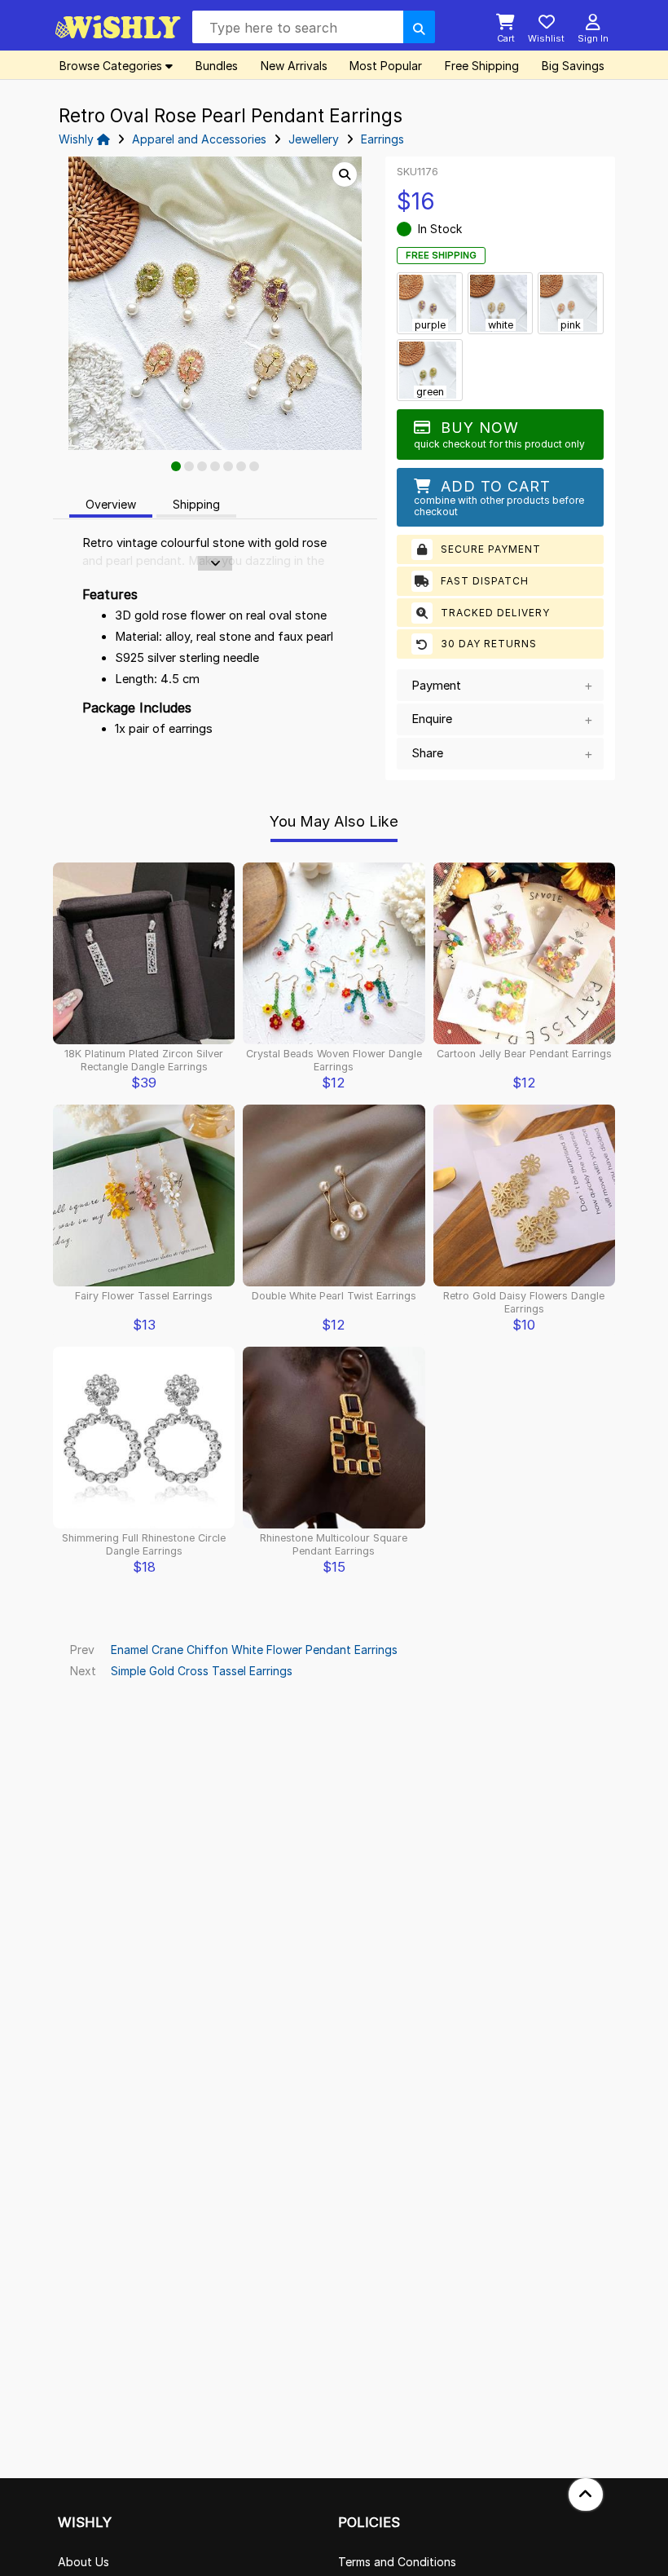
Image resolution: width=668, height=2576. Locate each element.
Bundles (217, 66)
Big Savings (573, 66)
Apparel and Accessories (199, 139)
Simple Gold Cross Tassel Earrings (202, 1671)
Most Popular (386, 66)
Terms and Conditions (397, 2562)
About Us (83, 2562)
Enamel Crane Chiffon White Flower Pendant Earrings (254, 1650)
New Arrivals (294, 66)
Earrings (382, 139)
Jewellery (314, 139)
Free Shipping (482, 66)
